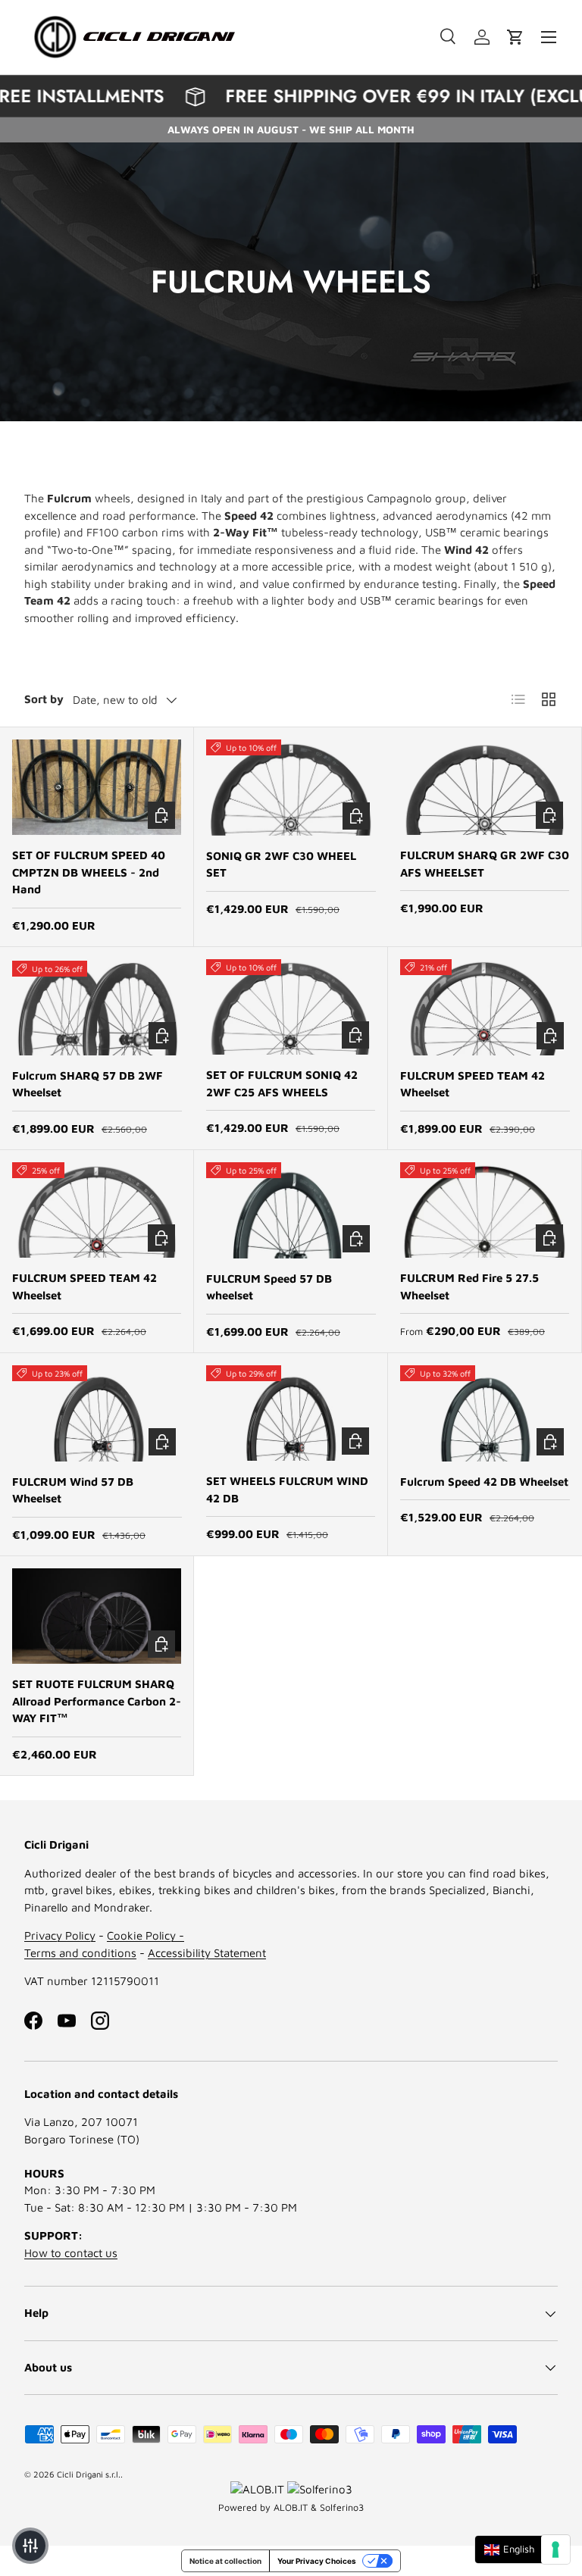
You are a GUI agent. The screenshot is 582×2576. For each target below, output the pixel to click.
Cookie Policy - (145, 1935)
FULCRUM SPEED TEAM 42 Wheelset (472, 1084)
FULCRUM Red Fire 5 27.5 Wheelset (469, 1286)
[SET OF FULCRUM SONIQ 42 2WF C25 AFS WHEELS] (291, 1007)
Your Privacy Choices (317, 2561)
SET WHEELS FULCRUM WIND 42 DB (287, 1490)
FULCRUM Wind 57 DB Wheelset (73, 1490)
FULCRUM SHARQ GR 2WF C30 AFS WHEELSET (485, 864)
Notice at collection (225, 2561)
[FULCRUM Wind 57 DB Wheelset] (97, 1413)
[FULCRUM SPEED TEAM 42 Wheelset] (485, 1007)
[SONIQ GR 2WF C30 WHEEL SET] (291, 788)
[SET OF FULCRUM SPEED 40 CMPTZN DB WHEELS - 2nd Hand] (97, 787)
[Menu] (549, 37)
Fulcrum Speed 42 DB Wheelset (484, 1482)
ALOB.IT (291, 2507)
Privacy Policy (60, 1935)
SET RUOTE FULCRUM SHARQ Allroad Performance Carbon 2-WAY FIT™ (97, 1701)
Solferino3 (342, 2507)
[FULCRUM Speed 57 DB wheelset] (291, 1210)
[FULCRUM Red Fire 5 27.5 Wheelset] (485, 1210)
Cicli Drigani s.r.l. (89, 2474)
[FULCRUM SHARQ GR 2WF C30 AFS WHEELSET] (485, 787)
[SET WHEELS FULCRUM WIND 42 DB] (291, 1413)
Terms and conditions (80, 1953)
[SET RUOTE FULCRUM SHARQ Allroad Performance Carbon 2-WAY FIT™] (97, 1616)
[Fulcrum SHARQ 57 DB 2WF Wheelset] (97, 1007)
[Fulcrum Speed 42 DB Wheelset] (485, 1413)
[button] (515, 37)
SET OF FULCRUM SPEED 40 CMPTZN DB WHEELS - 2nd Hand (89, 872)
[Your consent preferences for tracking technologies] (555, 2549)
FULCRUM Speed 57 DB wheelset (269, 1287)
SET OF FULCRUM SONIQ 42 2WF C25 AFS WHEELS (282, 1083)
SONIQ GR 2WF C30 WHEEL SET (281, 864)
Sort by (44, 699)
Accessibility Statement (207, 1953)
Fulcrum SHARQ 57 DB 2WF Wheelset (88, 1084)
